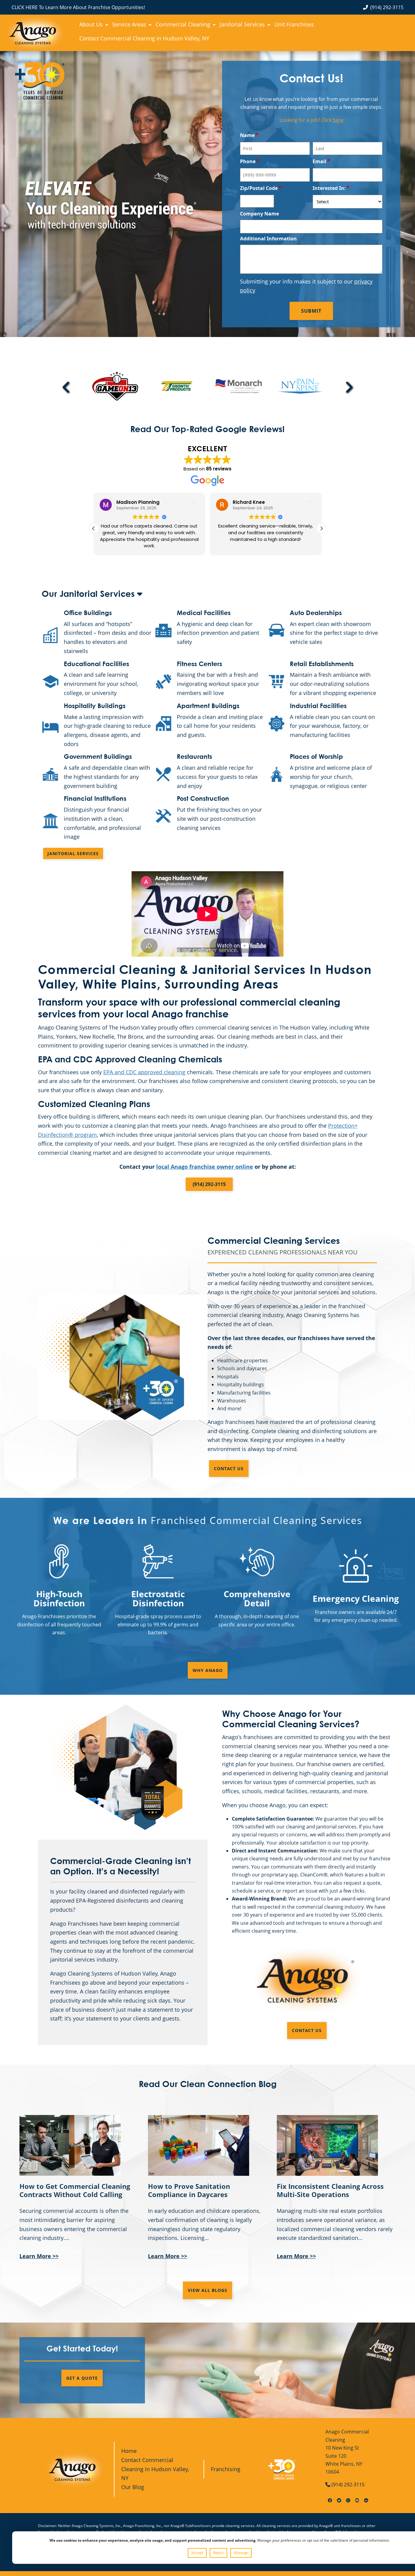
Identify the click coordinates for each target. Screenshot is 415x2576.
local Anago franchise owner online (205, 1167)
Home (129, 2451)
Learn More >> (39, 2256)
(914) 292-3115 (387, 7)
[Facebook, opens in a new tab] (330, 2499)
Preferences (241, 2553)
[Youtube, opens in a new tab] (357, 2499)
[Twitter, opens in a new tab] (339, 2499)
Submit (311, 311)
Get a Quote (82, 2378)
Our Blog (133, 2487)
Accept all (197, 2553)
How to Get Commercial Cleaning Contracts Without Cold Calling (75, 2190)
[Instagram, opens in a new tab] (348, 2499)
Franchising (226, 2469)
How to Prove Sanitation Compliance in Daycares (189, 2190)
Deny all (218, 2553)
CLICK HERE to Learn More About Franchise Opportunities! (78, 7)
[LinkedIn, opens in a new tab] (366, 2499)
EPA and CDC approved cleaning (144, 1072)
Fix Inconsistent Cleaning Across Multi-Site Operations (330, 2190)
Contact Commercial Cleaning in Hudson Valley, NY (155, 2469)
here (338, 120)
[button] (321, 528)
